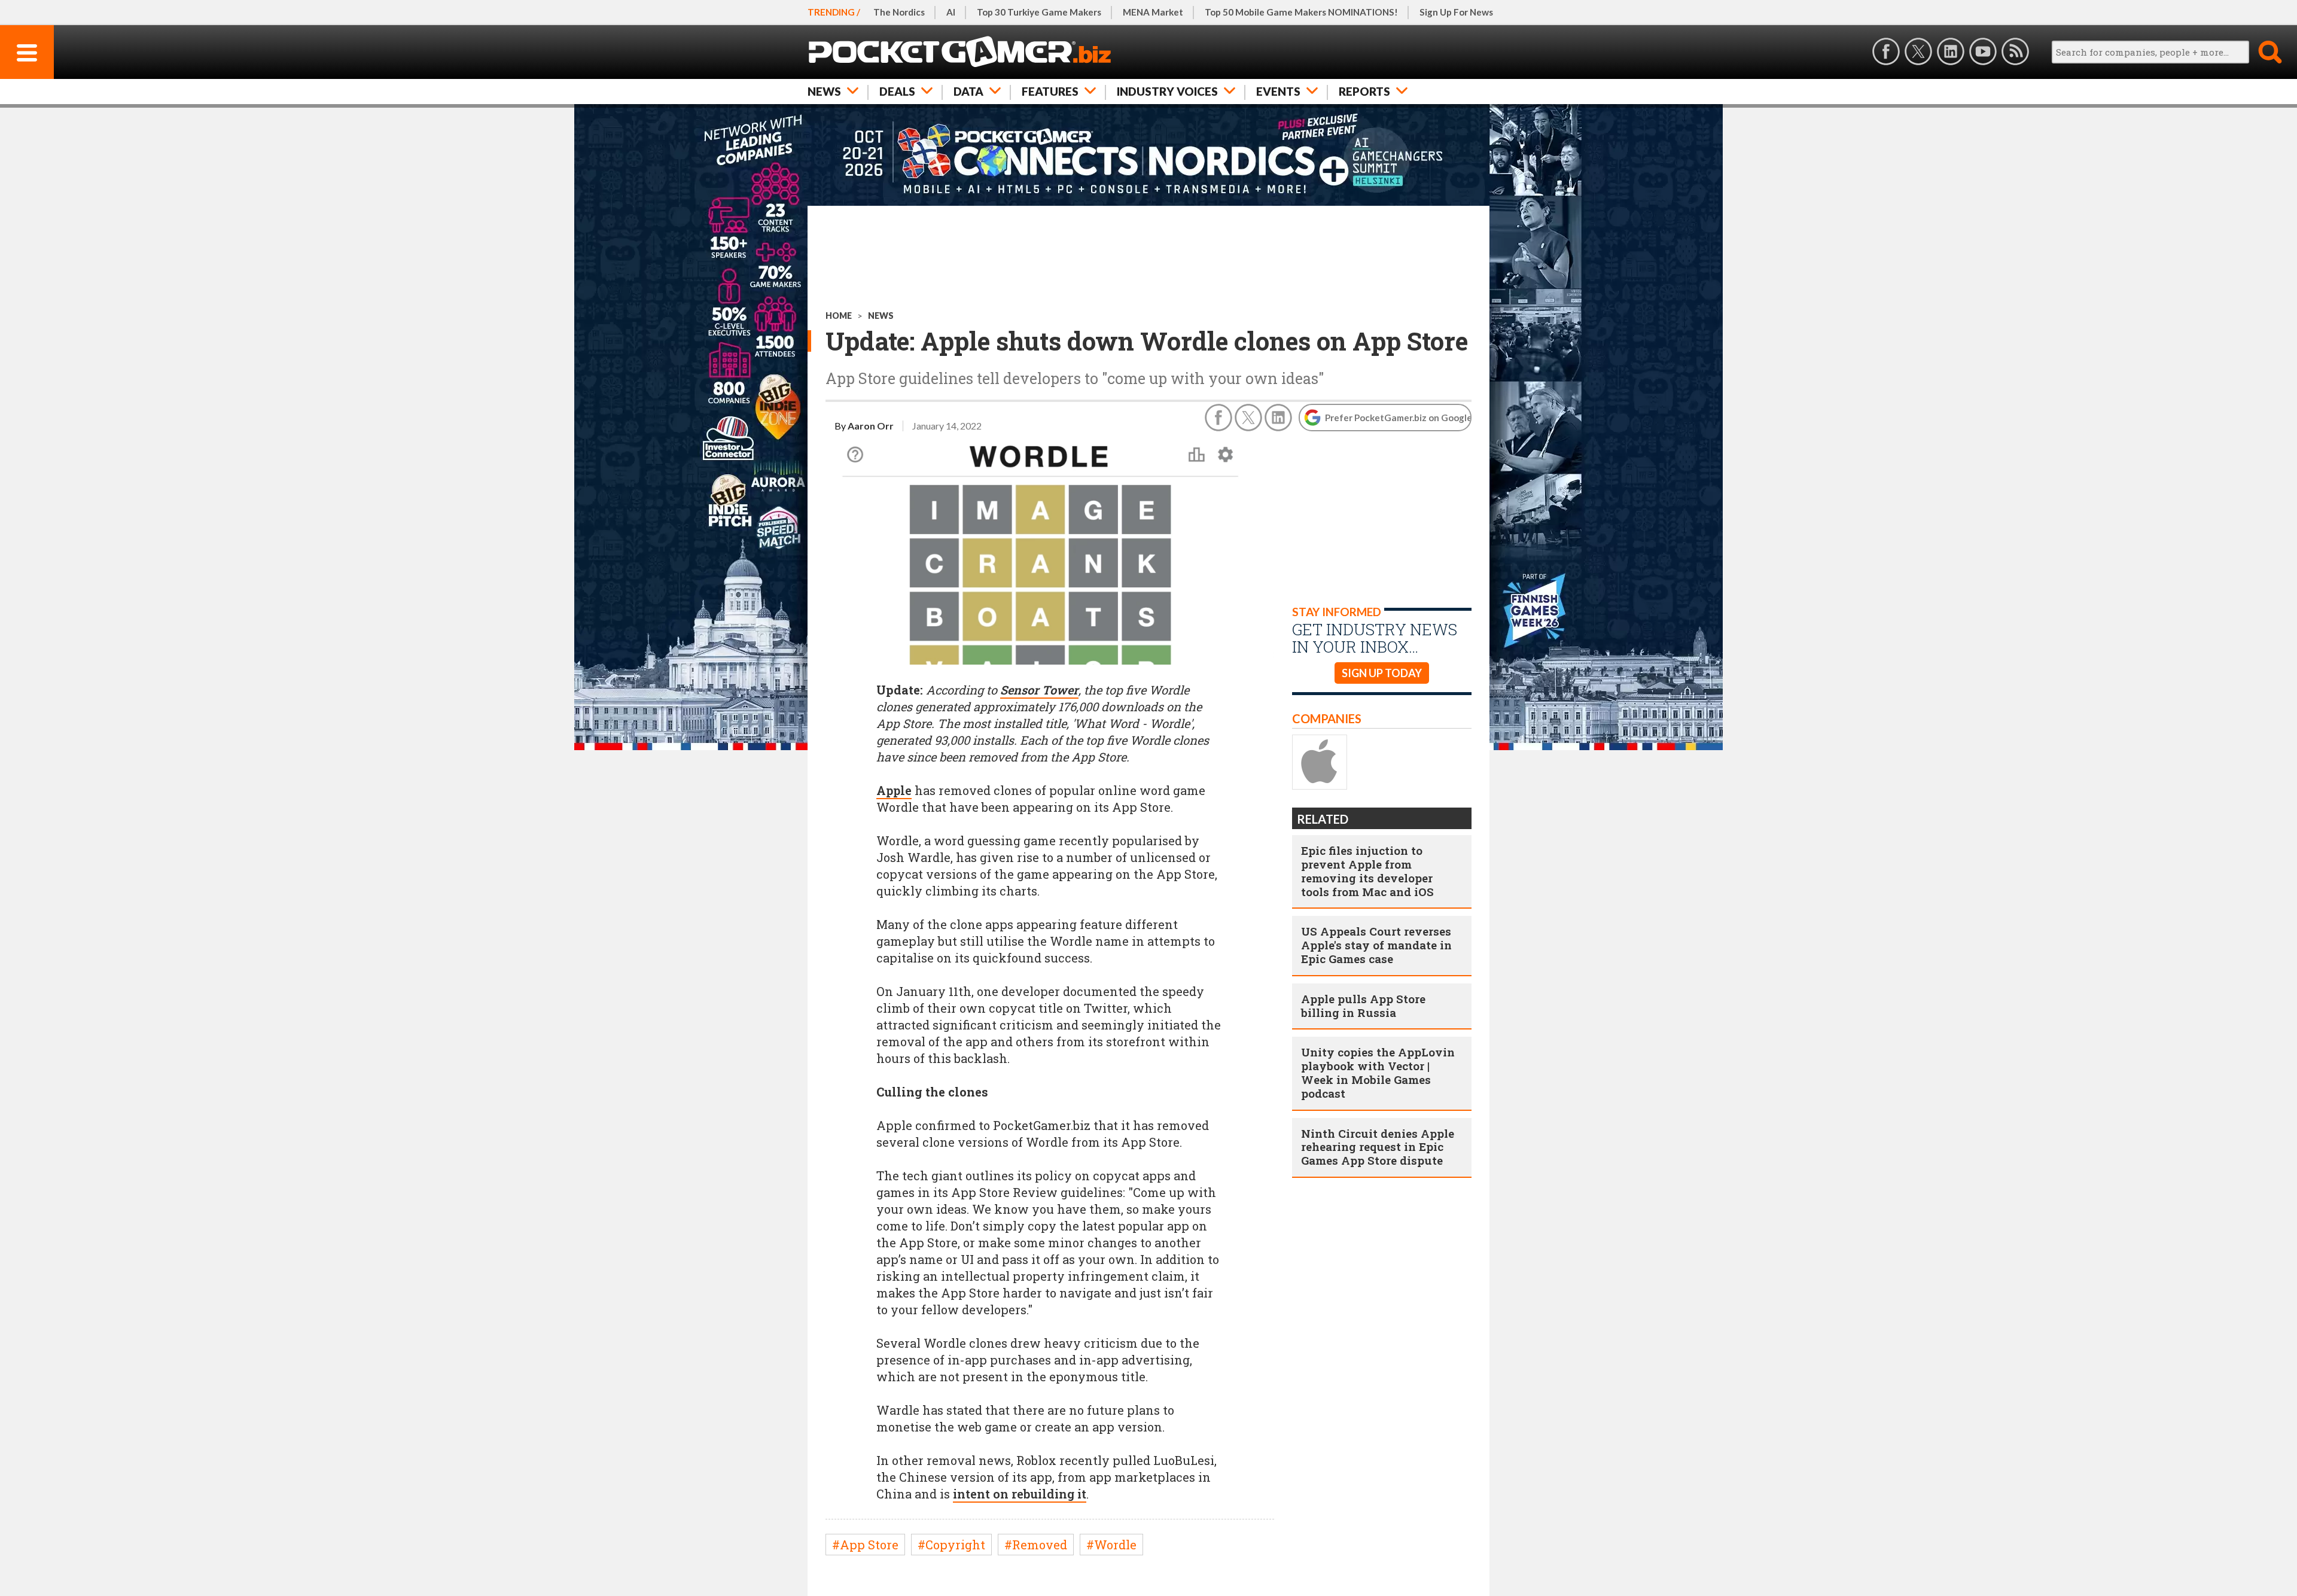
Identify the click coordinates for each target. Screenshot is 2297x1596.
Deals (897, 91)
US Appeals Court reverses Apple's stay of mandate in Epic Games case (1376, 945)
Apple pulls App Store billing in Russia (1363, 1006)
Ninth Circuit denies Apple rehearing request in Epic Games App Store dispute (1378, 1147)
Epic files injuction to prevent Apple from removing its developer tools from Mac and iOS (1367, 871)
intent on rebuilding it (1020, 1494)
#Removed (1036, 1545)
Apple (894, 790)
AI (951, 12)
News (824, 91)
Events (1278, 91)
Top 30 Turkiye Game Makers (1039, 12)
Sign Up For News (1456, 12)
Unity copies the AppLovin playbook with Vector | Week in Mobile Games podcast (1378, 1072)
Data (968, 91)
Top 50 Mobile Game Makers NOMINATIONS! (1301, 12)
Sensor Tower (1039, 690)
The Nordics (899, 12)
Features (1050, 91)
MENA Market (1153, 12)
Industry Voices (1167, 91)
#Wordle (1111, 1545)
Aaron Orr (871, 426)
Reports (1364, 91)
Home (839, 316)
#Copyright (951, 1545)
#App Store (865, 1545)
